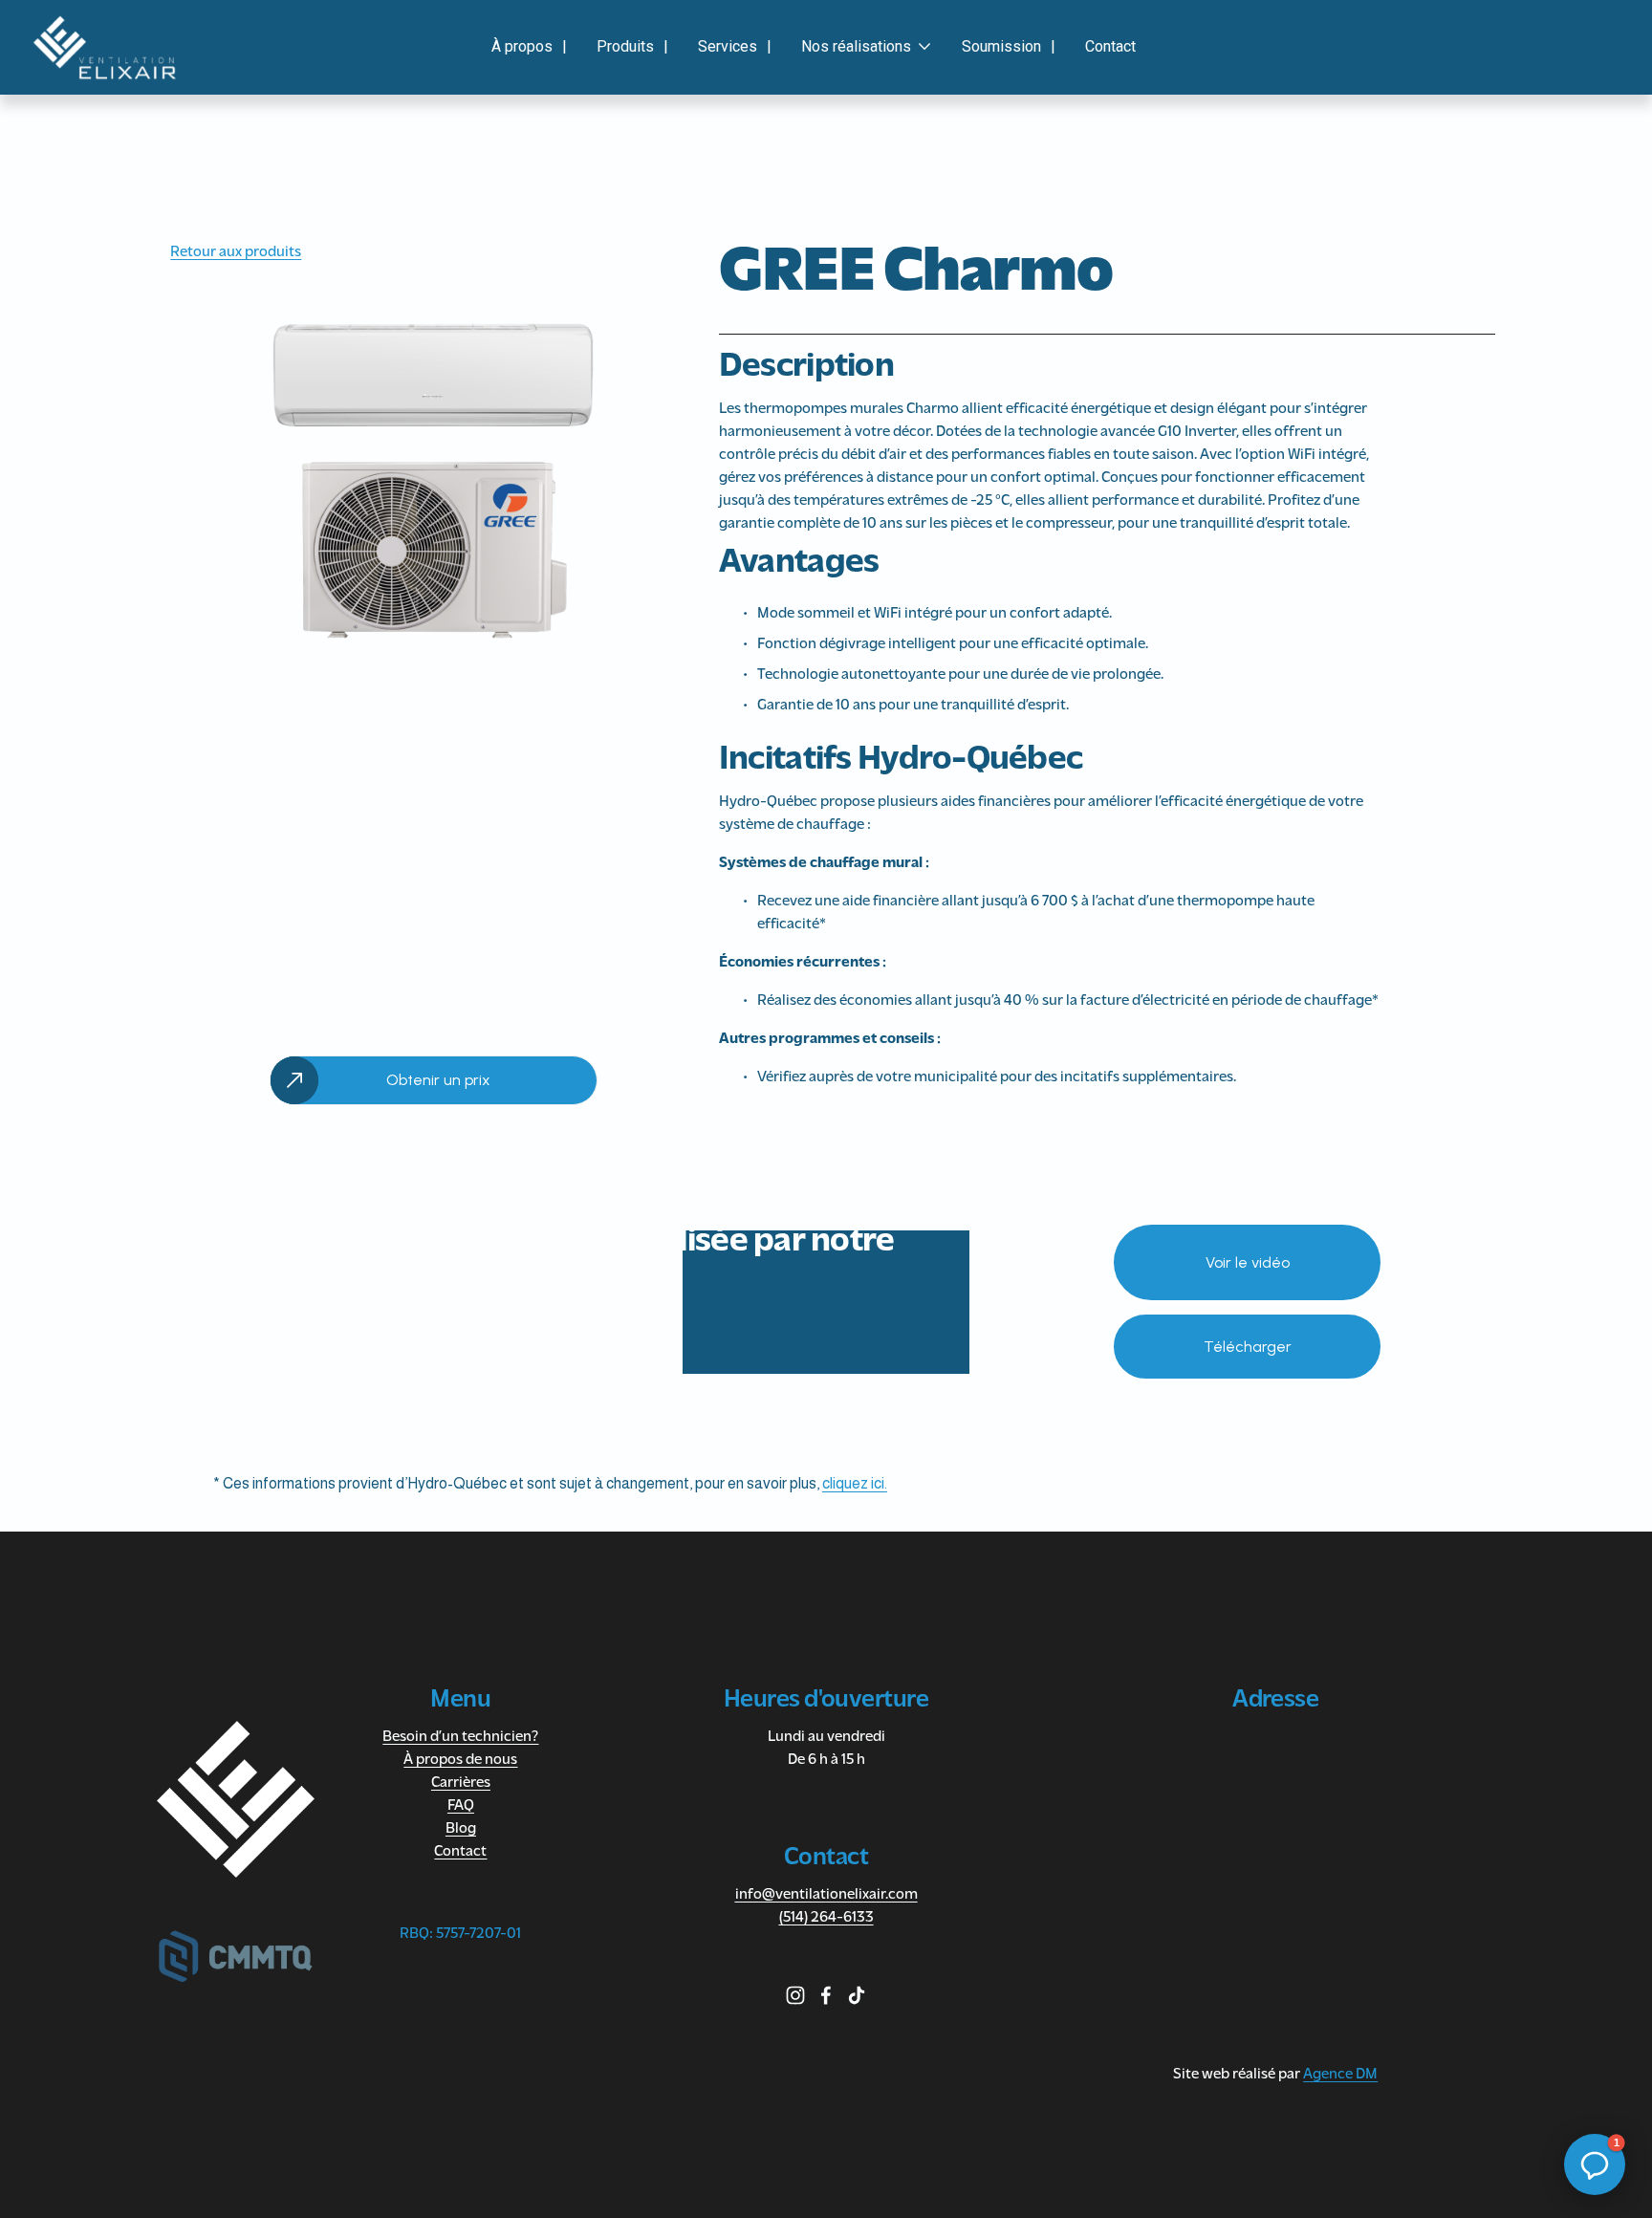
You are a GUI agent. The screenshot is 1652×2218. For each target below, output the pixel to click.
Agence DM (1340, 2075)
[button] (1595, 2164)
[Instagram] (795, 1995)
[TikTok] (857, 1995)
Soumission (1001, 46)
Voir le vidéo (1248, 1262)
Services (728, 46)
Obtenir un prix (438, 1080)
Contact (1110, 46)
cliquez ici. (855, 1483)
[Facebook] (826, 1995)
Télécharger (1248, 1347)
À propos (522, 46)
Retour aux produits (236, 252)
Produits (625, 46)
